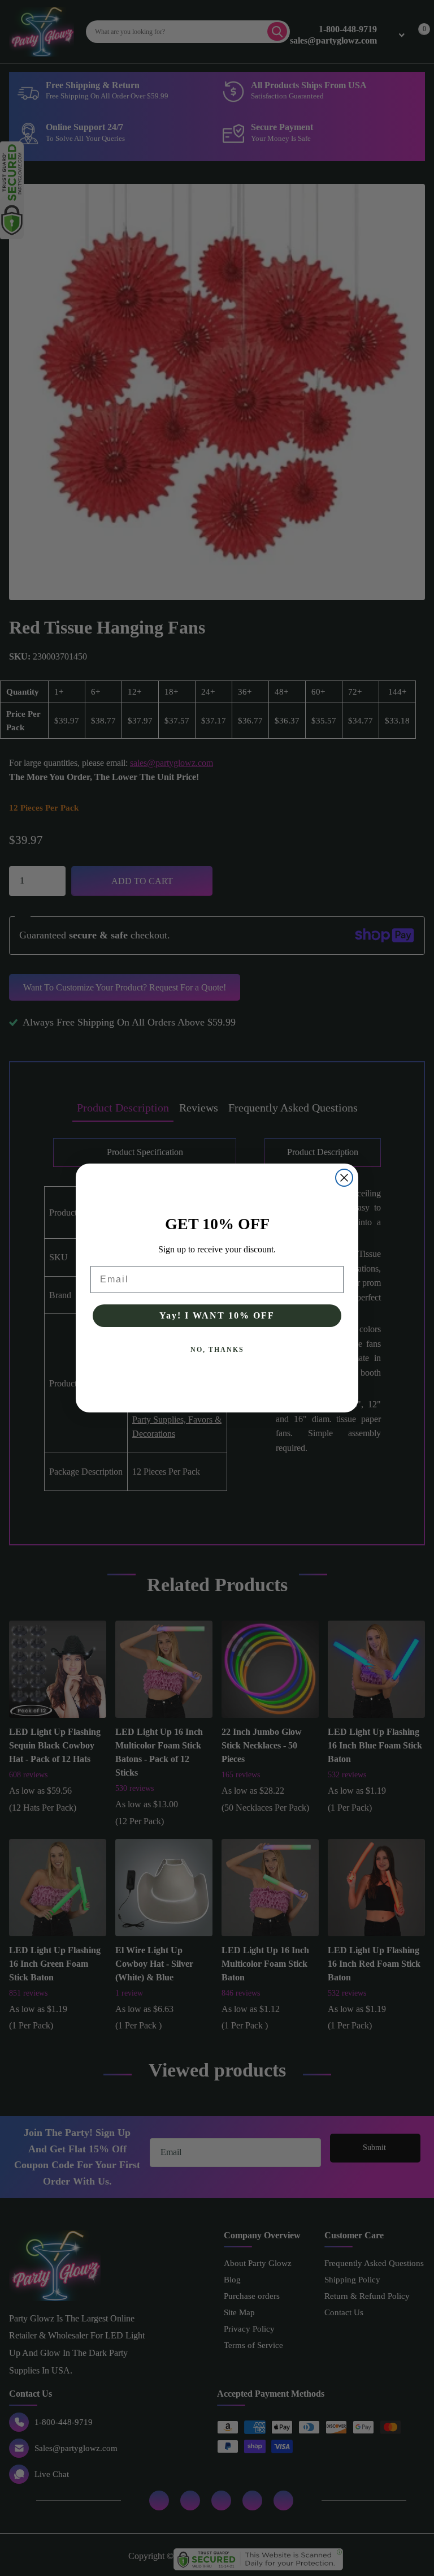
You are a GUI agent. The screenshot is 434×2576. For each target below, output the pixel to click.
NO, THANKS (217, 1350)
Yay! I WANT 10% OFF (217, 1315)
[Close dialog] (344, 1178)
